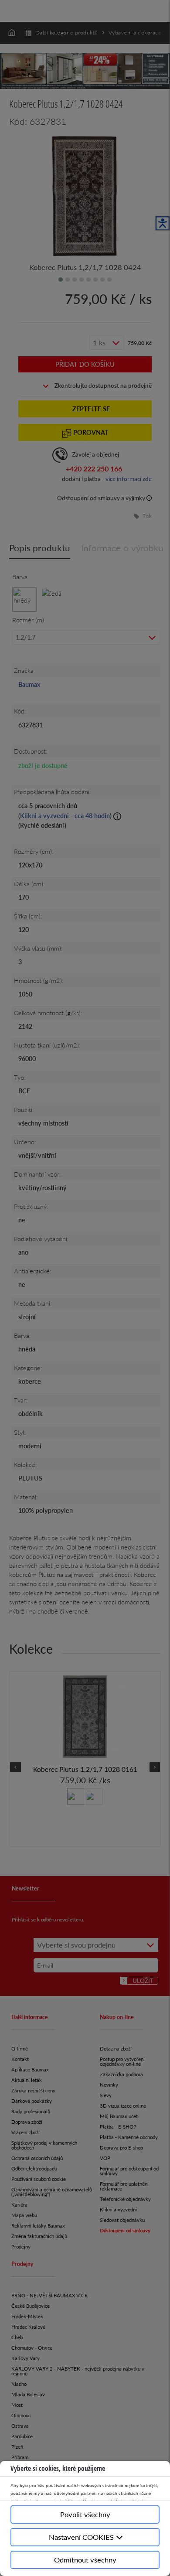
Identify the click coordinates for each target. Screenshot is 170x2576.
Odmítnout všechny (85, 2560)
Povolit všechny (85, 2514)
